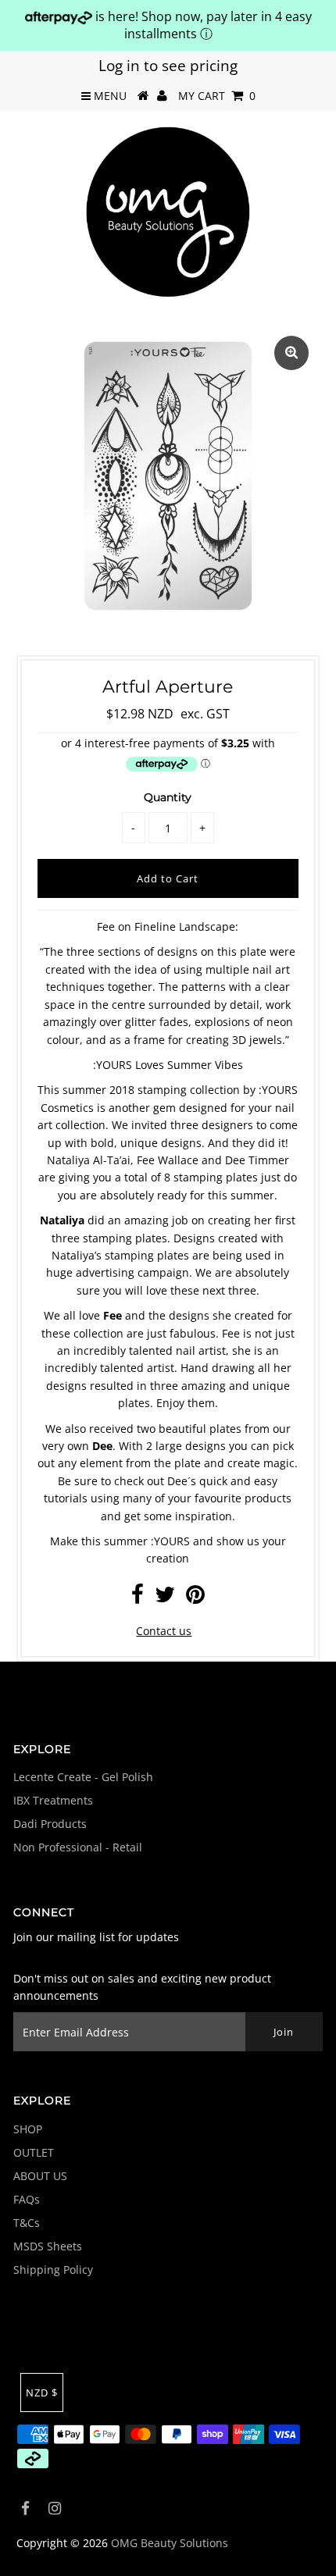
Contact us (164, 1631)
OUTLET (34, 2152)
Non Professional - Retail (78, 1847)
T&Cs (27, 2223)
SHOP (28, 2129)
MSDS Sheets (48, 2246)
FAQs (27, 2199)
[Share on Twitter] (165, 1598)
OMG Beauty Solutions (170, 2543)
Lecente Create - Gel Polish (83, 1777)
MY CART (217, 96)
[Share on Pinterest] (195, 1598)
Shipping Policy (53, 2270)
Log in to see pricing (168, 66)
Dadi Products (50, 1824)
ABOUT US (40, 2176)
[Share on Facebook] (138, 1598)
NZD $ (42, 2393)
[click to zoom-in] (291, 353)
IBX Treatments (53, 1800)
